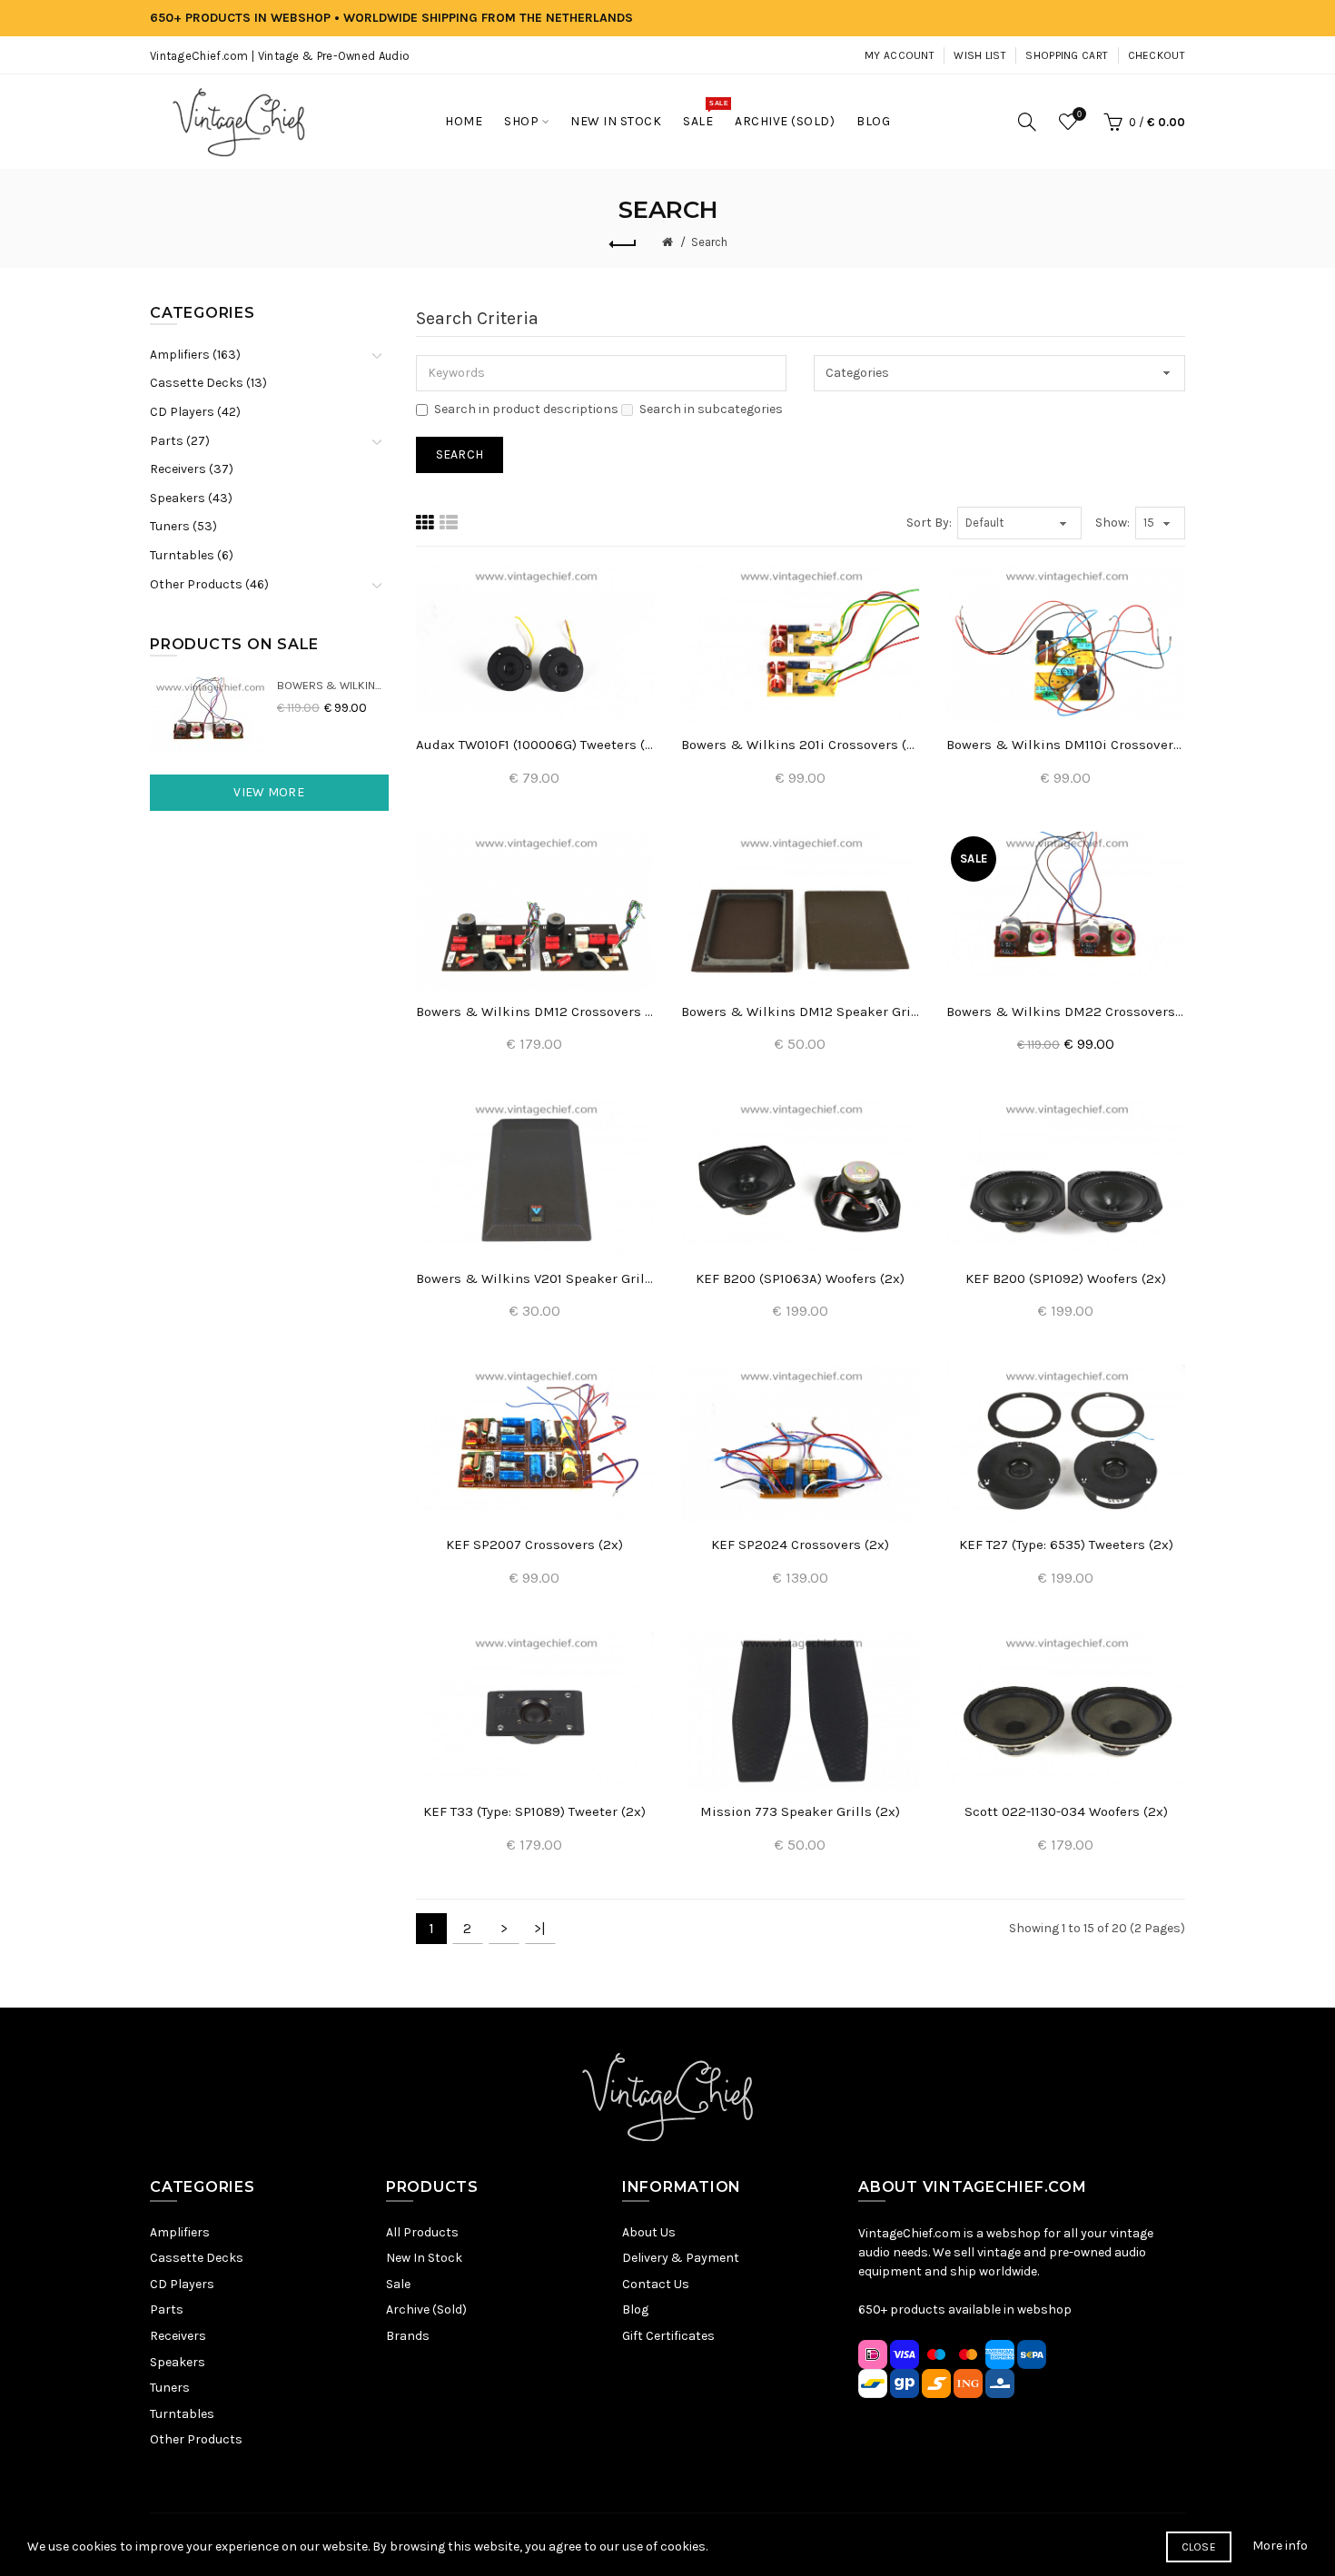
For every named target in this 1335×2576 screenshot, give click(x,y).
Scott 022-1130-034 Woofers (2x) (1066, 1811)
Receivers (178, 2336)
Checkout (1157, 55)
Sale (398, 2284)
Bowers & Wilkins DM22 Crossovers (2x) (333, 685)
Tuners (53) (183, 526)
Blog (635, 2310)
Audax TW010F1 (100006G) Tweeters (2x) (535, 745)
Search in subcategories (711, 409)
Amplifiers (180, 2232)
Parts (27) (180, 441)
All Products (422, 2232)
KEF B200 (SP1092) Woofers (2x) (1066, 1278)
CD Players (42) (195, 412)
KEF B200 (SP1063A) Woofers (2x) (800, 1278)
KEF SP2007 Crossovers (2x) (534, 1545)
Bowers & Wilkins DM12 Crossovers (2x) (535, 1012)
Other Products (196, 2439)
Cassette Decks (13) (208, 383)
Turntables (182, 2414)
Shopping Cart (1067, 55)
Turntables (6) (192, 555)
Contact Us (656, 2284)
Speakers (178, 2362)
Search (709, 242)
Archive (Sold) (426, 2310)
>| (540, 1928)
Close (1199, 2547)
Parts (167, 2310)
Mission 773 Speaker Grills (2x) (800, 1811)
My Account (900, 55)
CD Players (182, 2284)
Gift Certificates (668, 2336)
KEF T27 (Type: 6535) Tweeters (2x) (1066, 1545)
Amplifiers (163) (195, 355)
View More (269, 792)
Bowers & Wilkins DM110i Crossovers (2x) (1065, 745)
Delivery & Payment (681, 2258)
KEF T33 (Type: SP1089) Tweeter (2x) (534, 1811)
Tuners (170, 2388)
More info (1280, 2546)
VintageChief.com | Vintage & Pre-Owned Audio (280, 56)
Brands (408, 2336)
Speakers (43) (191, 498)
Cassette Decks (197, 2258)
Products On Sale (234, 644)
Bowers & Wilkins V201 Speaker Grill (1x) (535, 1278)
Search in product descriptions (526, 409)
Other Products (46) (209, 584)
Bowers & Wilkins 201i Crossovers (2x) (800, 745)
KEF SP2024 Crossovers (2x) (800, 1545)
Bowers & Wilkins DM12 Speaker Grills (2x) (800, 1012)
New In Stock (424, 2258)
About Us (649, 2232)
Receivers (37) (192, 469)
